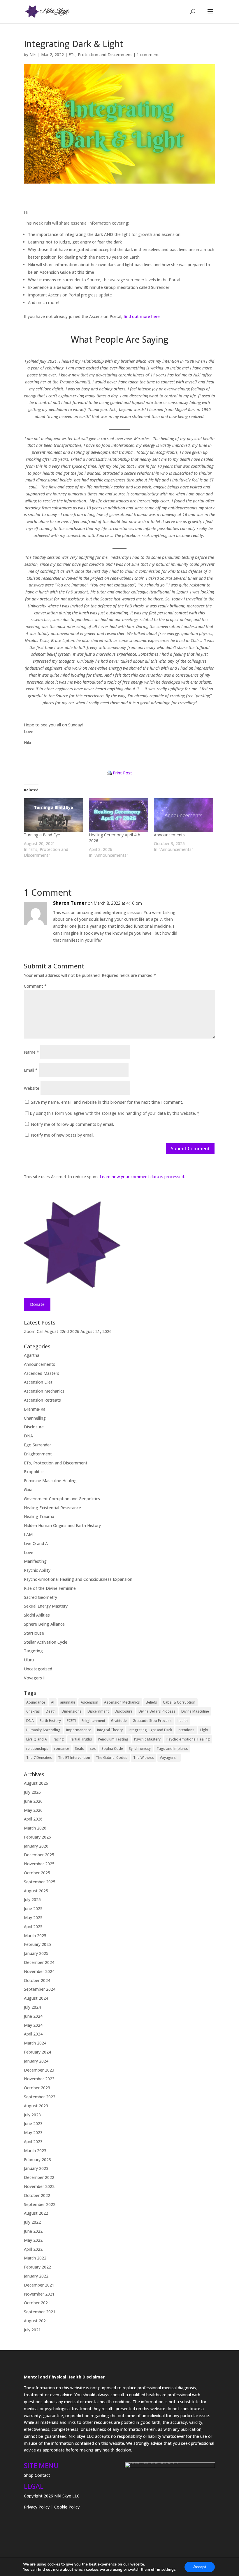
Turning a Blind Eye (42, 835)
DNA (28, 1436)
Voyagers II (35, 1678)
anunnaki (67, 1702)
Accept (200, 2567)
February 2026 (37, 1837)
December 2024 (39, 1962)
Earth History (50, 1721)
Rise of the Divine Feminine (50, 1588)
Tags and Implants (172, 1749)
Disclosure (34, 1427)
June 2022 (33, 2231)
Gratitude (119, 1721)
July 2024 (32, 2007)
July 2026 (32, 1792)
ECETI (71, 1721)
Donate (37, 1304)
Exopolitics (34, 1472)
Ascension (89, 1702)
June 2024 (33, 2016)
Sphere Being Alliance (44, 1624)
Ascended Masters (42, 1373)
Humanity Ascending (43, 1730)
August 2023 (36, 2106)
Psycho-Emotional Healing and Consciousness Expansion (78, 1579)
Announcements (169, 835)
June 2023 (33, 2123)
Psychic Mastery (147, 1739)
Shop (29, 2475)
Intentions (186, 1730)
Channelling (35, 1418)
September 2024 (40, 1989)
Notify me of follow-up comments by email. (72, 1124)
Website (32, 1088)
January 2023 (36, 2168)
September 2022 (40, 2204)
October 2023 (37, 2088)
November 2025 (39, 1864)
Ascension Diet (38, 1382)
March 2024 (35, 2043)
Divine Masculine (195, 1711)
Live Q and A (36, 1543)
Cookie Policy (67, 2507)
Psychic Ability (37, 1570)
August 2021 (36, 2321)
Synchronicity (140, 1749)
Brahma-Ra (35, 1409)
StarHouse (34, 1633)
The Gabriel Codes (112, 1758)
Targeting (33, 1651)
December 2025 (39, 1855)
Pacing (58, 1739)
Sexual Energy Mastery (46, 1606)
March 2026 (35, 1828)
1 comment (148, 55)
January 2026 (36, 1846)
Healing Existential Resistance (52, 1508)
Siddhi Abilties (37, 1615)
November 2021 (39, 2294)
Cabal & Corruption (179, 1702)
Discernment (98, 1711)
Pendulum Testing (113, 1739)
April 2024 (33, 2034)
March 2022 (35, 2258)
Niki (33, 55)
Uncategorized (38, 1669)
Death (51, 1711)
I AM (28, 1534)
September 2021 (40, 2312)
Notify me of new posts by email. (63, 1135)
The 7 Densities (39, 1758)
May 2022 (33, 2240)
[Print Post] (109, 773)
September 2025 (40, 1882)
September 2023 (40, 2097)
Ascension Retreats (42, 1400)
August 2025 (36, 1891)
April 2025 (33, 1927)
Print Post (122, 773)
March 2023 (35, 2151)
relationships (37, 1749)
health (183, 1721)
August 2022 (36, 2213)
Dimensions (72, 1711)
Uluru (29, 1660)
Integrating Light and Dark (150, 1730)
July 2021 (32, 2330)
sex (93, 1749)
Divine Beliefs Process (157, 1711)
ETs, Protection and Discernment (100, 55)
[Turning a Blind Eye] (53, 815)
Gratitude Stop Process (152, 1721)
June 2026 (33, 1801)
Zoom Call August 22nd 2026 (52, 1331)
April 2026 (33, 1819)
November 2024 (39, 1971)
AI (53, 1702)
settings (168, 2570)
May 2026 (33, 1810)
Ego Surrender (37, 1445)
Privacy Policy (37, 2507)
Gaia (28, 1490)
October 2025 (37, 1873)
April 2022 (33, 2249)
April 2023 (33, 2142)
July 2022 (32, 2222)
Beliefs (151, 1702)
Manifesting (35, 1561)
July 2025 (32, 1899)
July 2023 (32, 2115)
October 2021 (37, 2303)
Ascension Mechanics (44, 1391)
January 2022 (36, 2276)
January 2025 (36, 1953)
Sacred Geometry (41, 1597)
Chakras (33, 1711)
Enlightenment (38, 1454)
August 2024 (36, 1998)
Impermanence (79, 1730)
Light (204, 1730)
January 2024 (36, 2061)
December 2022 (39, 2177)
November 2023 (39, 2079)
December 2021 (39, 2285)
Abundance (36, 1702)
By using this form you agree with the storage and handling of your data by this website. (115, 1113)
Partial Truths (81, 1739)
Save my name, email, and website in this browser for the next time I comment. (107, 1102)
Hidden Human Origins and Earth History (62, 1525)
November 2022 (39, 2186)
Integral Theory (110, 1730)
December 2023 (39, 2070)
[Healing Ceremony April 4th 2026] (118, 815)
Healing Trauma (39, 1516)
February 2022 (37, 2267)
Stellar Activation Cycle (46, 1642)
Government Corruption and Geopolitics (62, 1499)
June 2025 (33, 1909)
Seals (79, 1749)
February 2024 (37, 2052)
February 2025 (37, 1944)
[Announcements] (183, 815)
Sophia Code (112, 1749)
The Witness (144, 1758)
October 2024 (37, 1980)
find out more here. (142, 316)
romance (62, 1749)
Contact (42, 2475)
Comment (35, 986)
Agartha (32, 1355)
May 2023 (33, 2133)
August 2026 (36, 1783)
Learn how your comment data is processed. (142, 1177)
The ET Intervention (74, 1758)
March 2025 (35, 1936)
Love (29, 1552)
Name (31, 1052)
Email (31, 1070)
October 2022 (37, 2195)
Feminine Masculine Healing (50, 1481)
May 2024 (33, 2025)
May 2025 (33, 1918)
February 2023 (37, 2160)
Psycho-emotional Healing (188, 1739)
